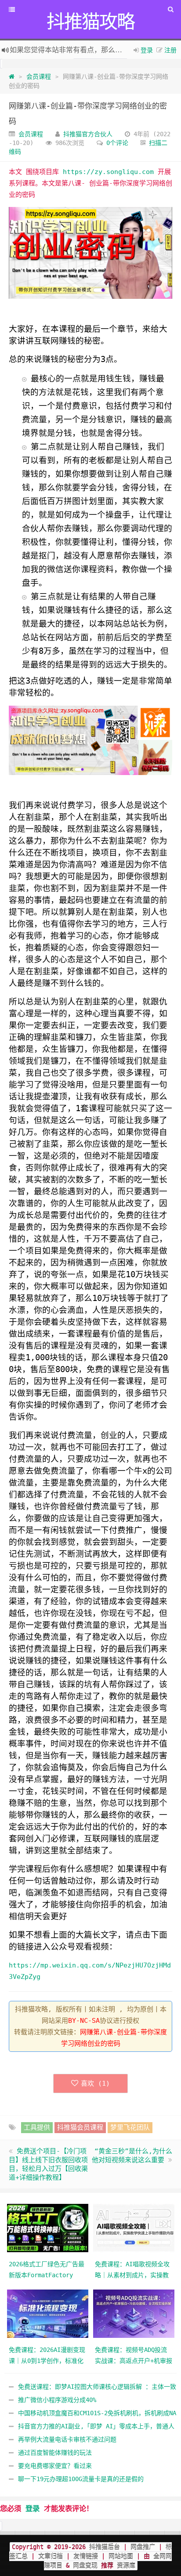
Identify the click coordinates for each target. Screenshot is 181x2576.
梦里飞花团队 (130, 2127)
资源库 (124, 2565)
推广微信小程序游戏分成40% (57, 2400)
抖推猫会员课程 (80, 2127)
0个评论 (117, 143)
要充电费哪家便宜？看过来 (55, 2466)
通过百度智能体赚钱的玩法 (55, 2453)
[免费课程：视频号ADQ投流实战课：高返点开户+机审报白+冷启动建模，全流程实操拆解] (134, 2313)
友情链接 (86, 2556)
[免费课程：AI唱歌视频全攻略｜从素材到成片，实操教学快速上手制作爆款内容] (134, 2228)
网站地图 (121, 2556)
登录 (147, 50)
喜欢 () (95, 2083)
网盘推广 (143, 2547)
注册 (170, 50)
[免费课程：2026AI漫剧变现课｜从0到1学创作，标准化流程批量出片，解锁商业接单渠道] (48, 2313)
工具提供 (37, 2127)
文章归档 (51, 2556)
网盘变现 (85, 2565)
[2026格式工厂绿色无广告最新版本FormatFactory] (48, 2228)
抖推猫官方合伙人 (88, 134)
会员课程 (39, 76)
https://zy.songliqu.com (108, 172)
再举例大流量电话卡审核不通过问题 (67, 2439)
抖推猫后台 (105, 2547)
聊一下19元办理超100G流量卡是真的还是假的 (81, 2479)
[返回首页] (12, 76)
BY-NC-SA (84, 2021)
